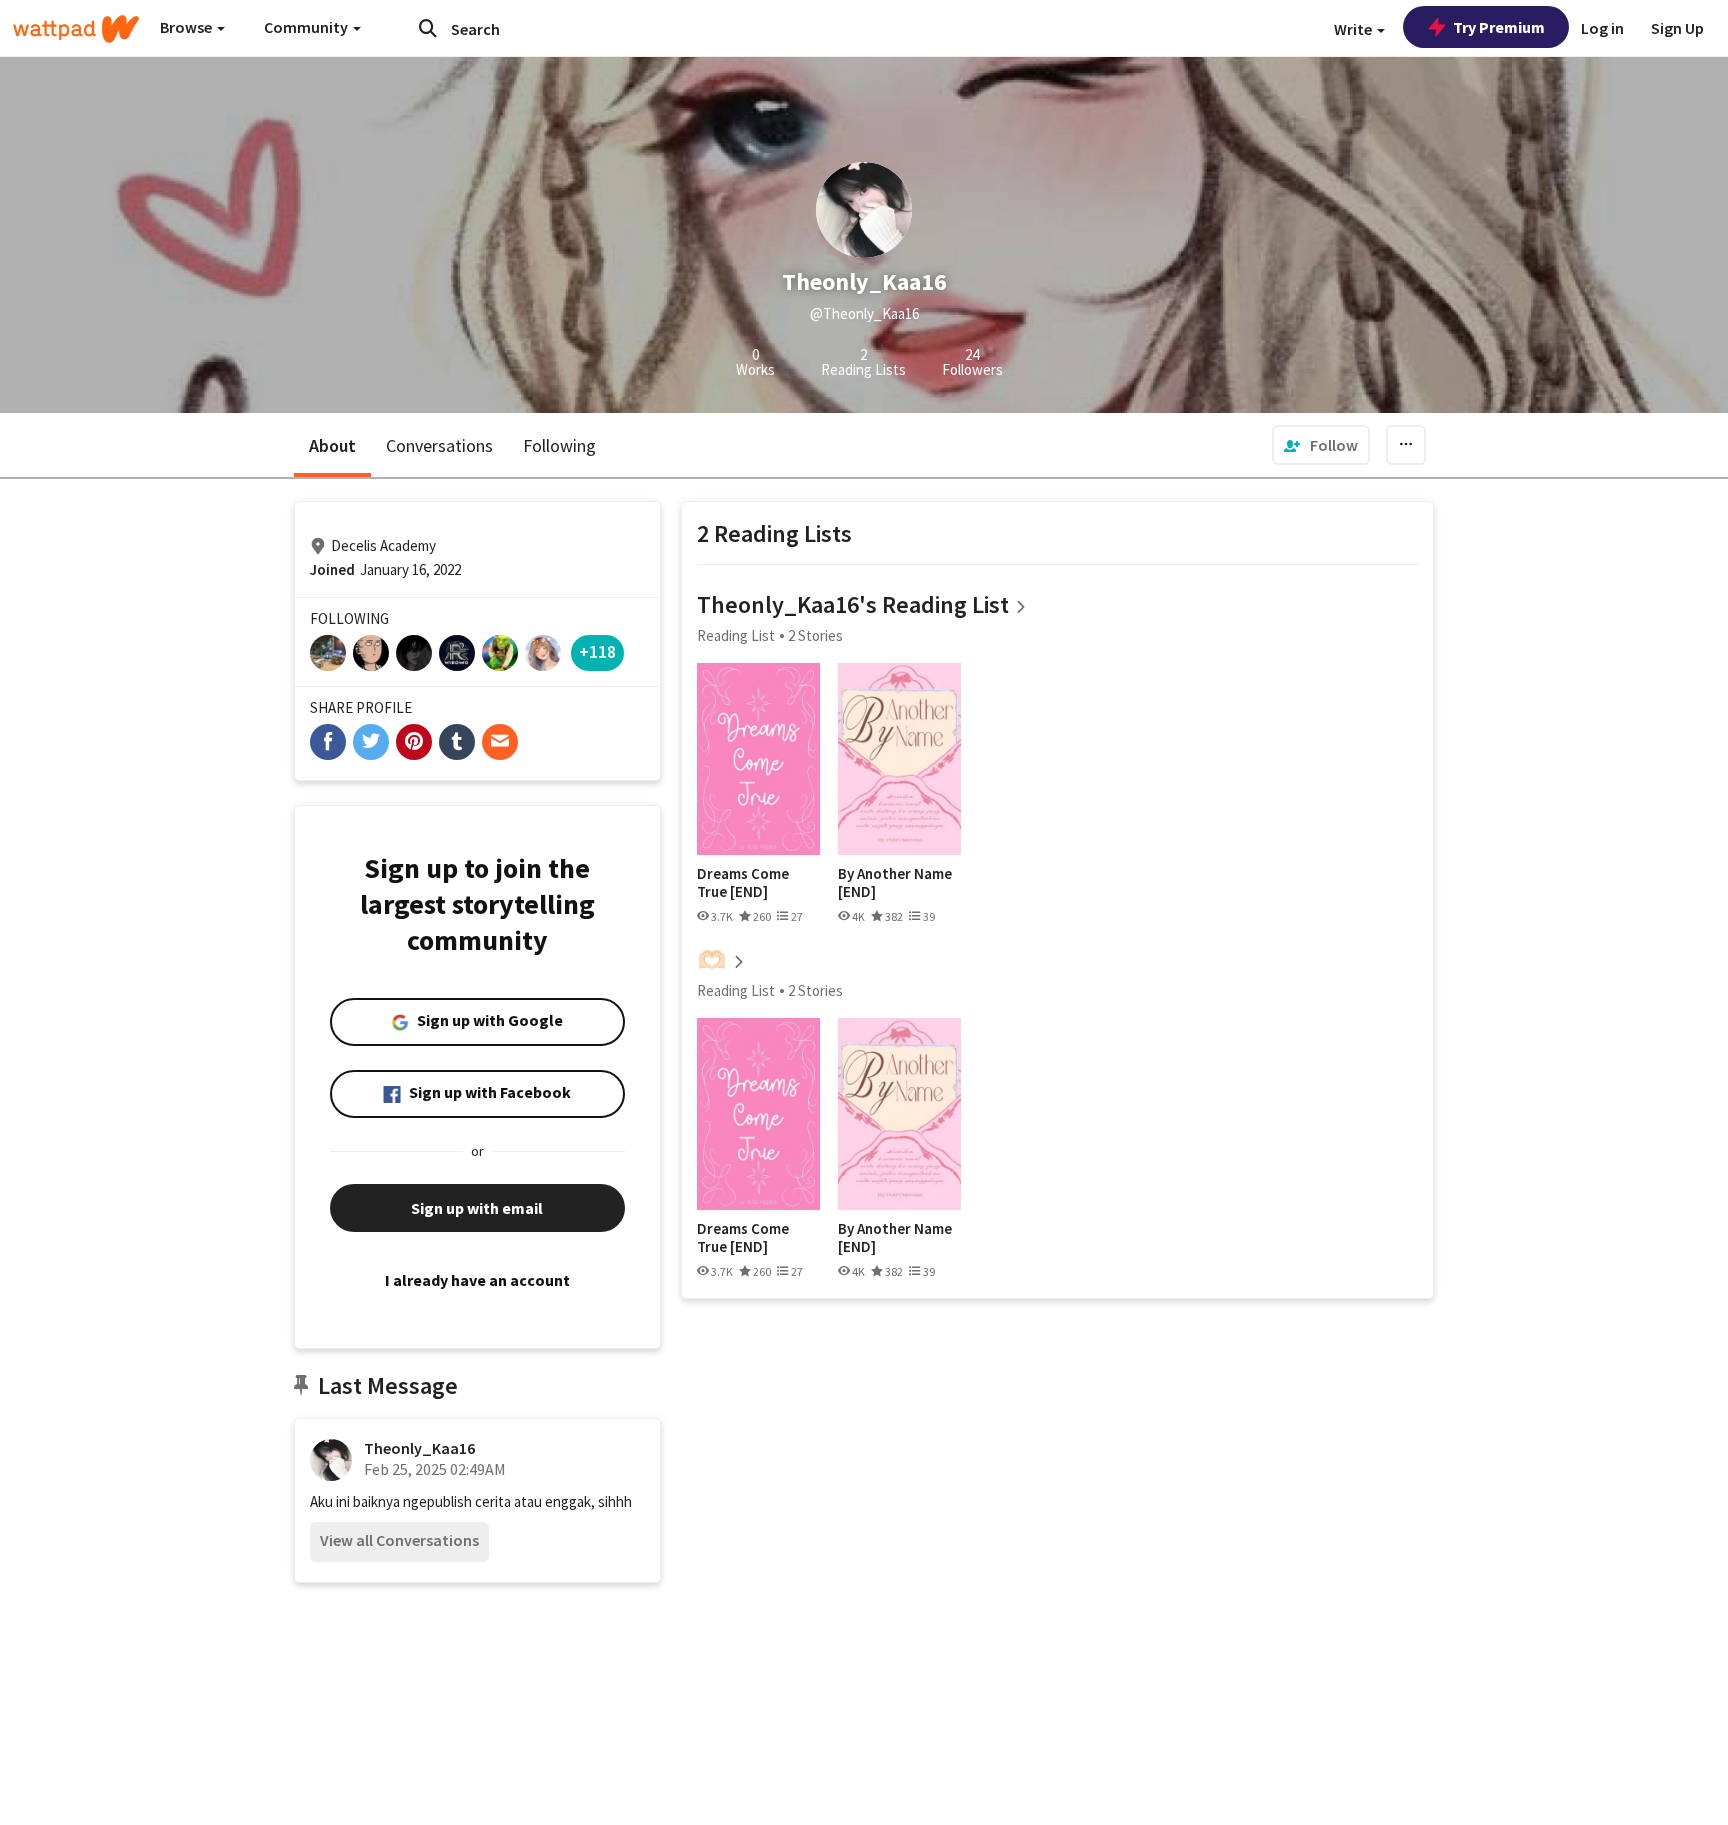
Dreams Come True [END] (743, 882)
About (332, 445)
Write (1354, 29)
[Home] (76, 29)
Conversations (439, 445)
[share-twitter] (371, 742)
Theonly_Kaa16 (419, 1448)
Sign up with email (477, 1208)
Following (559, 445)
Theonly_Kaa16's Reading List (853, 604)
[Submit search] (428, 28)
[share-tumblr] (457, 742)
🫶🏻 (712, 959)
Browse (187, 27)
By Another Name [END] (895, 882)
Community (307, 27)
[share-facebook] (328, 742)
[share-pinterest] (414, 742)
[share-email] (500, 742)
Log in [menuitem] (1602, 28)
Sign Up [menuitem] (1677, 28)
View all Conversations (399, 1540)
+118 (597, 651)
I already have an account (477, 1280)
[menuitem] (1321, 445)
